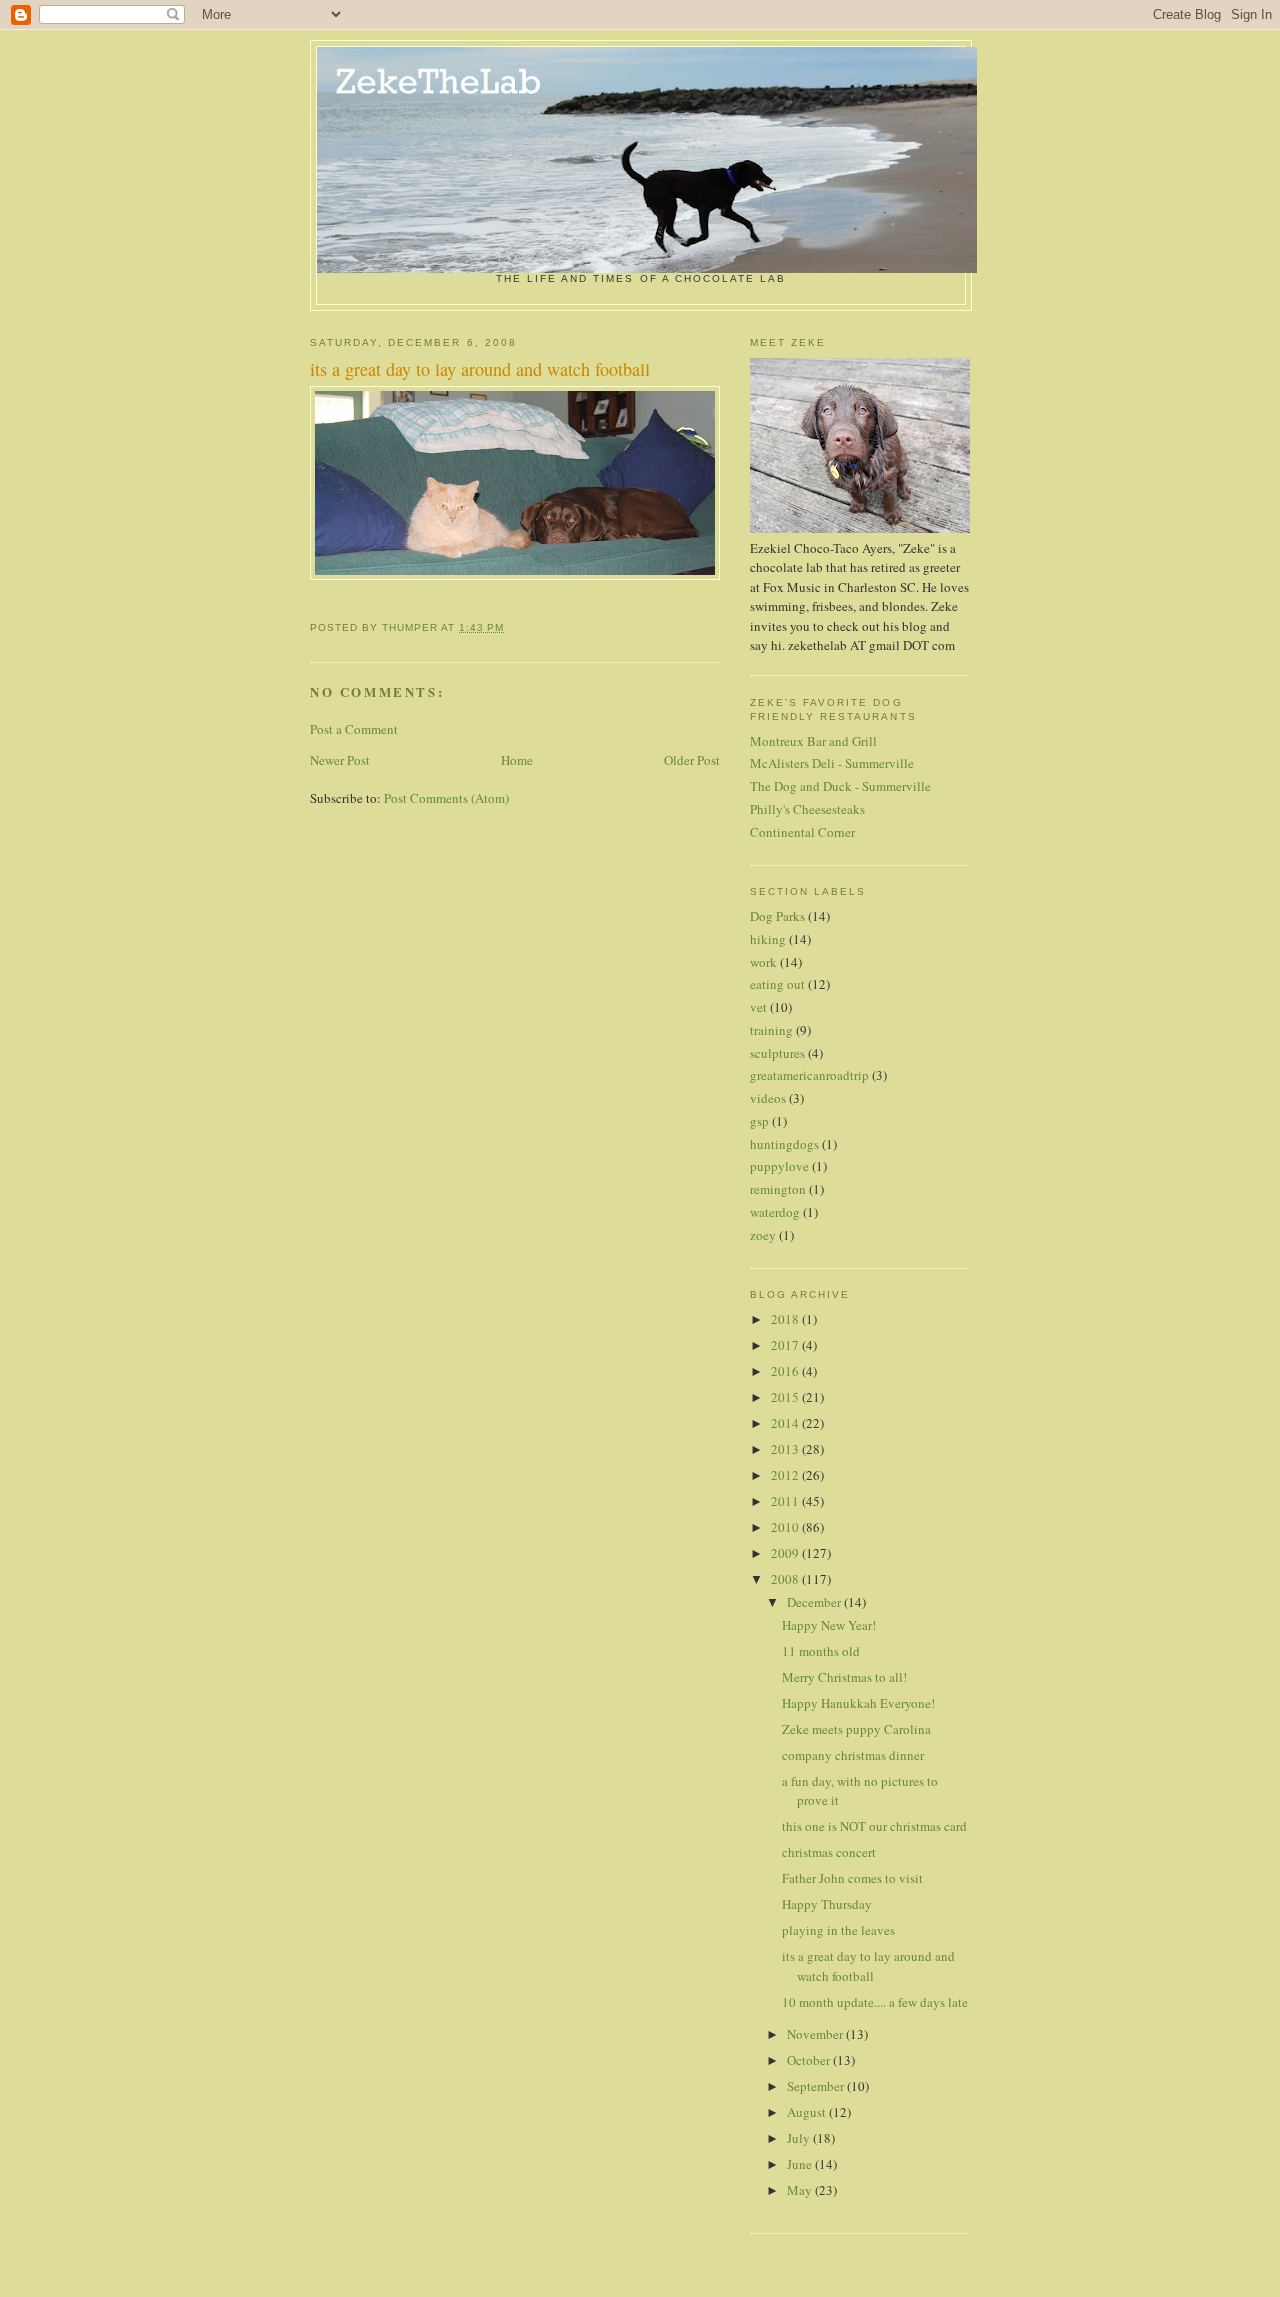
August (808, 2112)
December (815, 1602)
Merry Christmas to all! (844, 1677)
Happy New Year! (829, 1625)
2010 (786, 1527)
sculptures (777, 1053)
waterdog (775, 1212)
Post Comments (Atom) (446, 798)
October (810, 2060)
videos (768, 1098)
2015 (786, 1397)
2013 (786, 1449)
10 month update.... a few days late (875, 2002)
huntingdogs (784, 1144)
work (763, 962)
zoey (763, 1235)
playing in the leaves (838, 1930)
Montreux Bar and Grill (813, 741)
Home (517, 760)
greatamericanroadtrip (809, 1075)
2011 (786, 1501)
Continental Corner (802, 832)
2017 (786, 1345)
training (771, 1030)
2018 (786, 1319)
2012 (786, 1475)
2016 (786, 1371)
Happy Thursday (827, 1904)
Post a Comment (354, 729)
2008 (786, 1579)
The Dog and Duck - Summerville (840, 786)
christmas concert (829, 1852)
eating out (777, 984)
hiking (768, 939)
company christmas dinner (853, 1755)
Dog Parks (777, 916)
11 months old (821, 1651)
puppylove (779, 1166)
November (816, 2034)
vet (758, 1007)
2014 (786, 1423)
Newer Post (340, 760)
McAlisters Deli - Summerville (832, 763)
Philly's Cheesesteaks (807, 809)
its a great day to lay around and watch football (868, 1966)
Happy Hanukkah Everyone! (858, 1703)
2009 (786, 1553)
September (817, 2086)
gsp (759, 1121)
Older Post (692, 760)
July (800, 2138)
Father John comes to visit (852, 1878)
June (801, 2164)
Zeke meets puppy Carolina (856, 1729)
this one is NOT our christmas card (874, 1826)
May (801, 2190)
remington (778, 1189)
